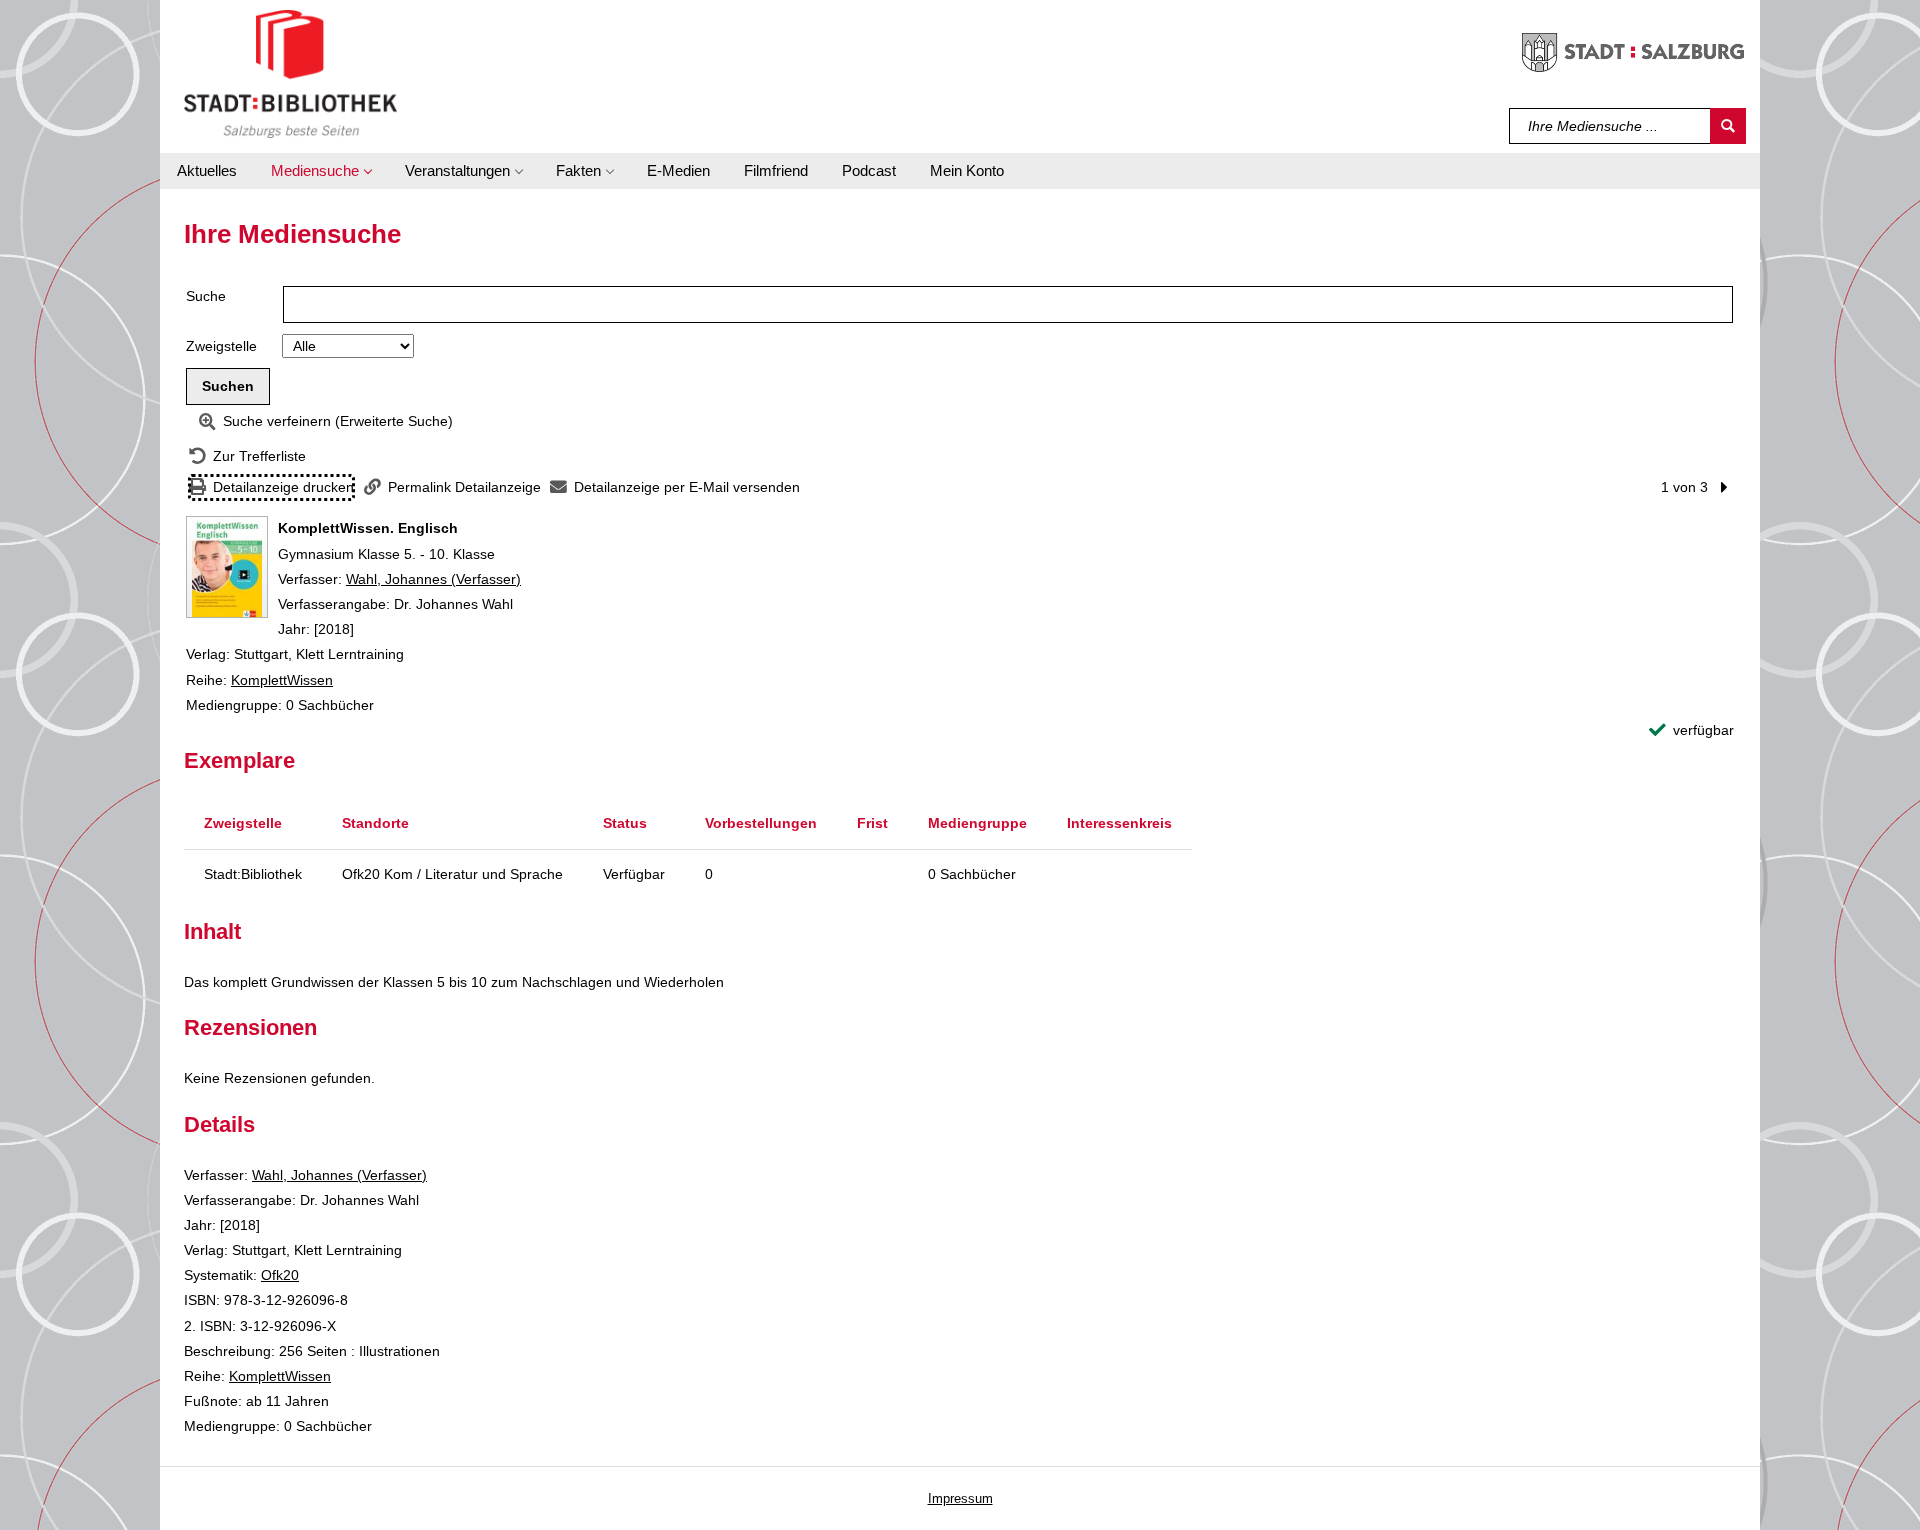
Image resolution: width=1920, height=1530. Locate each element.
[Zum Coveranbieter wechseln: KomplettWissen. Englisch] (227, 567)
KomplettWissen (282, 680)
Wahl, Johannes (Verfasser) (433, 579)
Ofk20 (280, 1275)
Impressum (960, 1498)
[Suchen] (1728, 126)
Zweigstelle (221, 346)
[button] (321, 171)
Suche (206, 296)
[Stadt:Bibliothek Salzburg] (290, 73)
